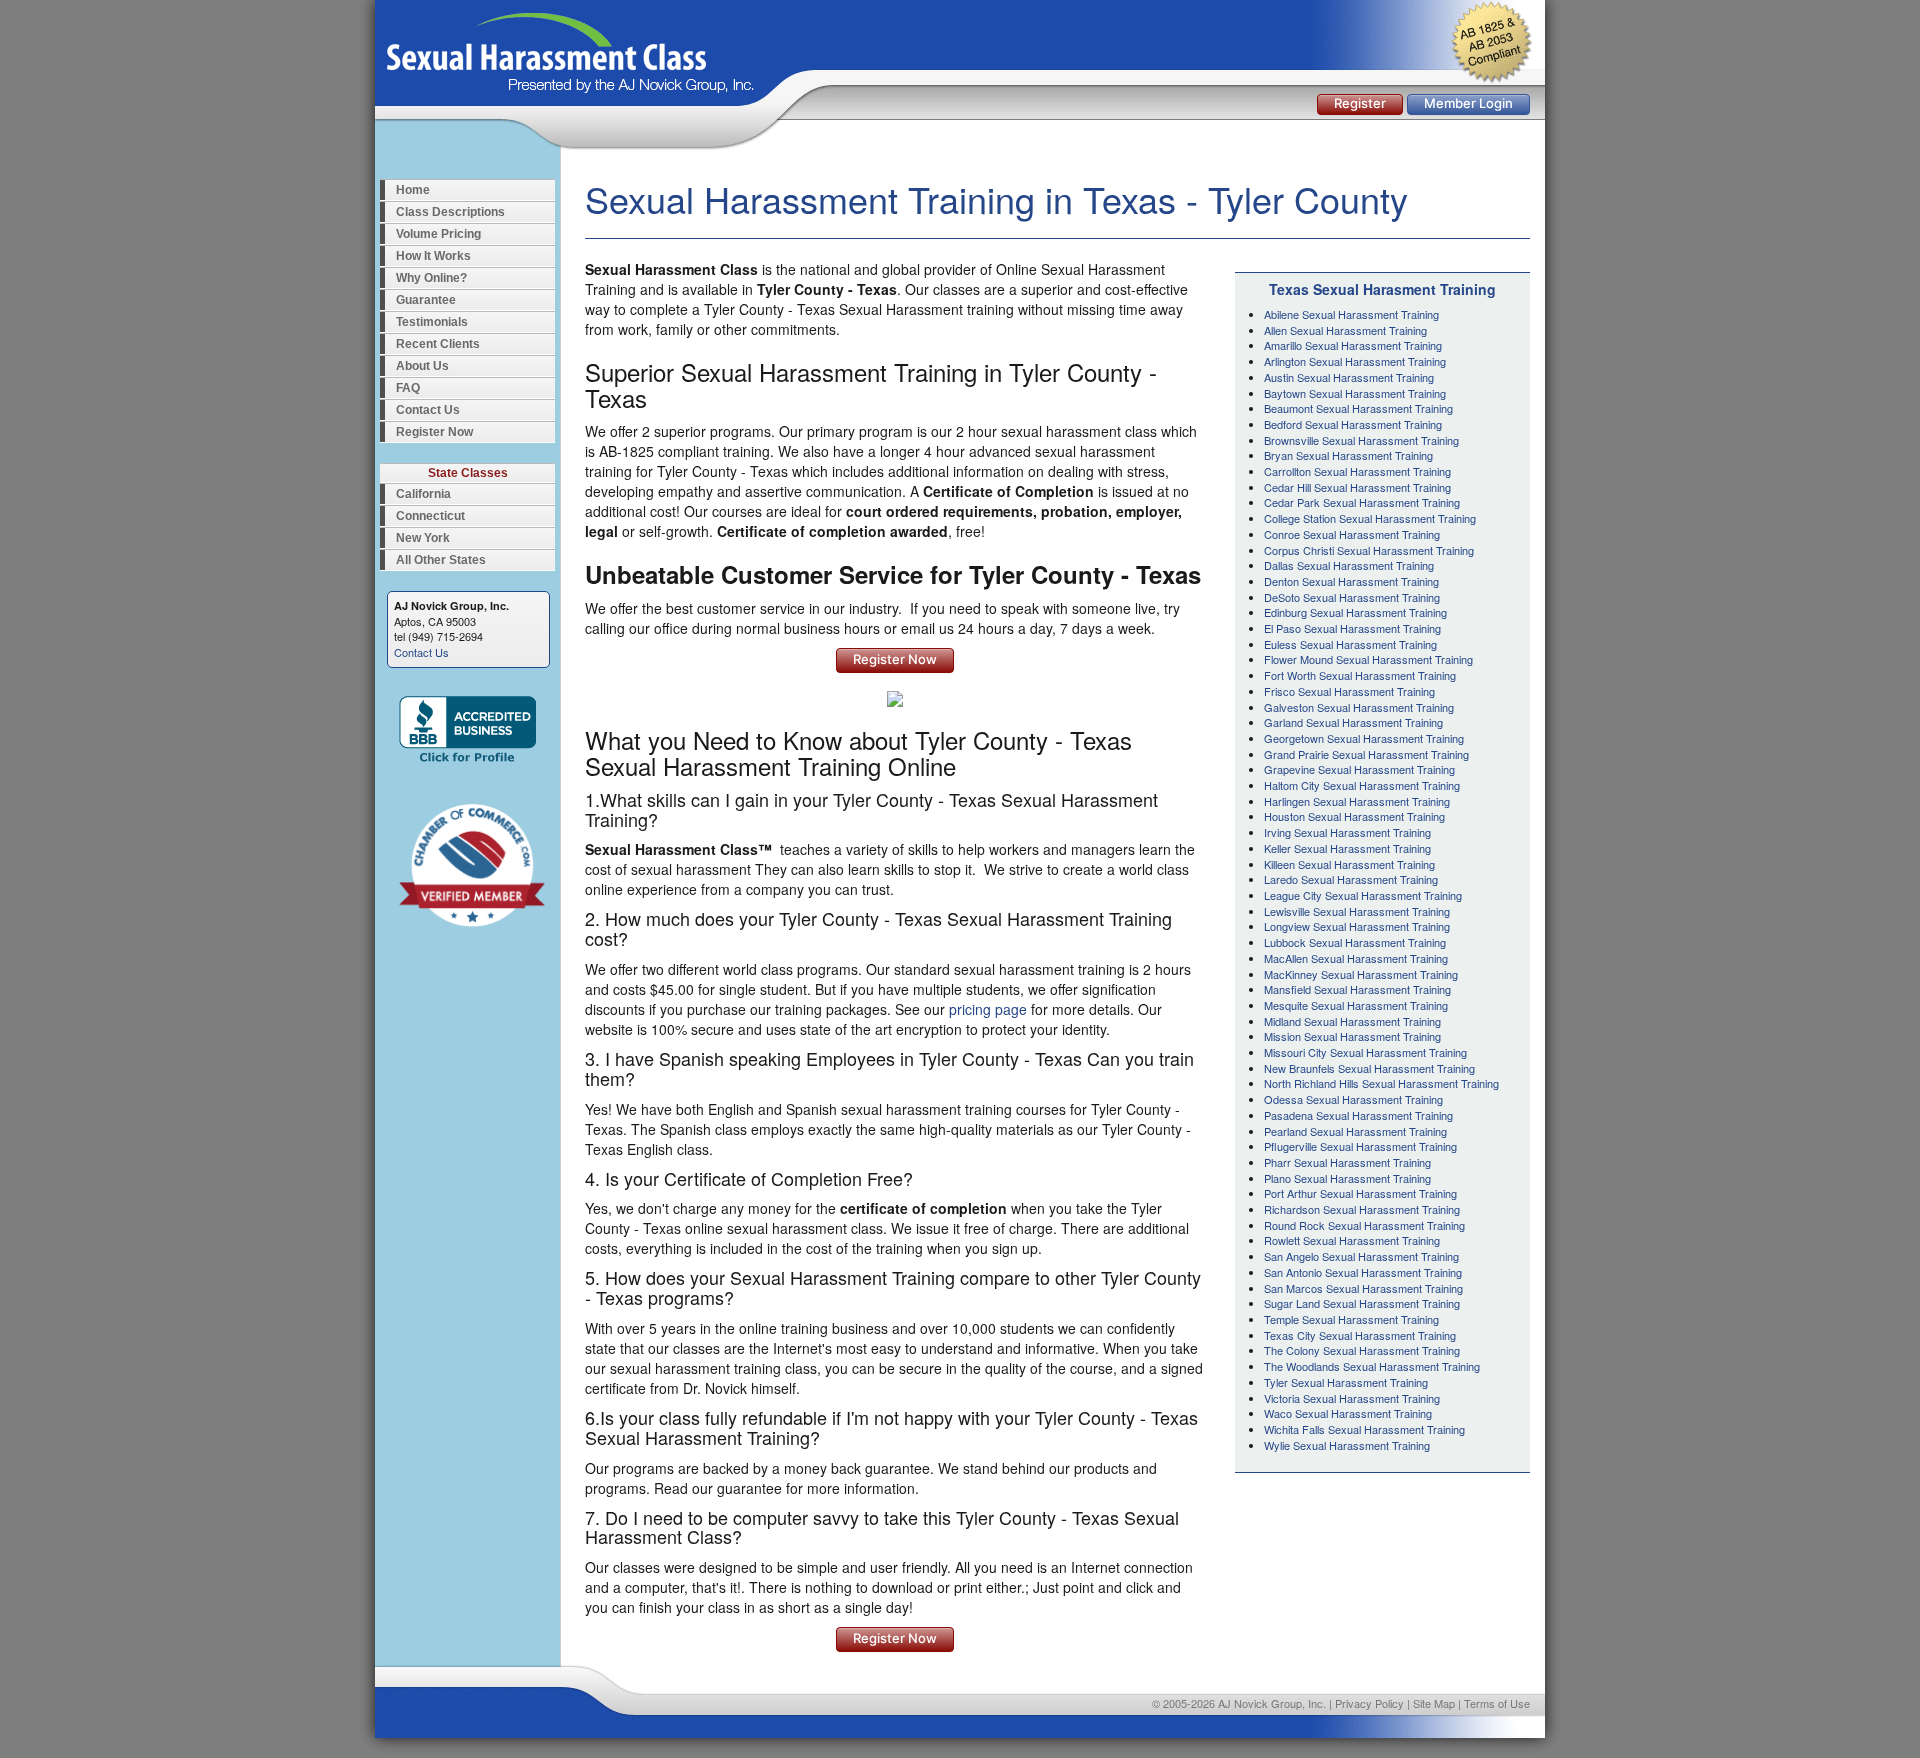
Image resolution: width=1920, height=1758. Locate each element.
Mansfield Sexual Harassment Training (1357, 989)
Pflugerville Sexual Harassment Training (1360, 1146)
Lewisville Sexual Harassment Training (1357, 911)
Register (1360, 103)
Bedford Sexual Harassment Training (1353, 424)
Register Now (434, 432)
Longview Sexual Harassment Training (1357, 926)
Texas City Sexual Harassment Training (1360, 1335)
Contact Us (428, 410)
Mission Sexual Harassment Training (1352, 1036)
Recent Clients (438, 344)
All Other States (441, 560)
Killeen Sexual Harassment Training (1349, 864)
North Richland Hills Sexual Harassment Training (1381, 1083)
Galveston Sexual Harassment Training (1359, 707)
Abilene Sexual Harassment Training (1351, 314)
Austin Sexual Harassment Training (1349, 377)
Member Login (1468, 103)
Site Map (1434, 1703)
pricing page (988, 1009)
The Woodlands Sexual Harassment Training (1372, 1366)
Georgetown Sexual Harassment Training (1364, 738)
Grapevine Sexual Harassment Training (1359, 769)
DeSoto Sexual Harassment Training (1352, 597)
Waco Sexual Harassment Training (1348, 1413)
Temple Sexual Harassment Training (1351, 1319)
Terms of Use (1497, 1703)
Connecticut (430, 516)
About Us (422, 366)
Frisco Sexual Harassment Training (1349, 691)
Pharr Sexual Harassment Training (1347, 1162)
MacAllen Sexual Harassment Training (1356, 958)
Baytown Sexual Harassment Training (1355, 393)
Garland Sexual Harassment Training (1353, 722)
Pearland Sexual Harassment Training (1355, 1131)
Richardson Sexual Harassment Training (1362, 1209)
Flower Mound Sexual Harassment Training (1368, 659)
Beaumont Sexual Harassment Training (1358, 408)
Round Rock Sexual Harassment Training (1364, 1225)
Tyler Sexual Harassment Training (1346, 1382)
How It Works (433, 256)
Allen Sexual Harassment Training (1345, 330)
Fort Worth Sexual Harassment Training (1360, 675)
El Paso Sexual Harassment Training (1352, 628)
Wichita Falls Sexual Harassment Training (1364, 1429)
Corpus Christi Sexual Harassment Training (1369, 550)
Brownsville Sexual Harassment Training (1361, 440)
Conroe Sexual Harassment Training (1352, 534)
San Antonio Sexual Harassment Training (1363, 1272)
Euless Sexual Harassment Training (1350, 644)
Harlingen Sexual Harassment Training (1357, 801)
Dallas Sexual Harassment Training (1349, 565)
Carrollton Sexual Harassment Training (1357, 471)
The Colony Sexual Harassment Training (1362, 1350)
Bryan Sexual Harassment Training (1348, 455)
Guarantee (426, 300)
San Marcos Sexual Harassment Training (1363, 1288)
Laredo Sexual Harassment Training (1351, 879)
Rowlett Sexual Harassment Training (1352, 1240)
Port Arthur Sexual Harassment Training (1360, 1193)
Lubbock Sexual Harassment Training (1355, 942)
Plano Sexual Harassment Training (1347, 1178)
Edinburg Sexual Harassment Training (1355, 612)
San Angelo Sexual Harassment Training (1361, 1256)
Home (413, 190)
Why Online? (431, 278)
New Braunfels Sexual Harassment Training (1369, 1068)
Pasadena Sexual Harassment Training (1358, 1115)
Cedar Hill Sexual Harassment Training (1357, 487)
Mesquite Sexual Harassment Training (1356, 1005)
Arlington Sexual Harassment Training (1355, 361)
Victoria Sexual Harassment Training (1352, 1398)
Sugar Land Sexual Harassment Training (1362, 1303)
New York (423, 538)
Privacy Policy (1369, 1703)
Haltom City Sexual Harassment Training (1362, 785)
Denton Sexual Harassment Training (1351, 581)
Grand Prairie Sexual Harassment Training (1366, 754)
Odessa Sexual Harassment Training (1353, 1099)
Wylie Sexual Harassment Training (1347, 1445)
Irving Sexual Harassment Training (1347, 832)
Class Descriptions (450, 212)
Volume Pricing (438, 234)
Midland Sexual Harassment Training (1352, 1021)
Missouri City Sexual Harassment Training (1365, 1052)
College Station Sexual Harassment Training (1370, 518)
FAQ (408, 388)
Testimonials (432, 322)
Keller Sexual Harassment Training (1347, 848)
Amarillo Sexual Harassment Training (1353, 345)
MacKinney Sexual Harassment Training (1361, 974)
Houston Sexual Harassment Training (1354, 816)
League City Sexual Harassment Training (1363, 895)
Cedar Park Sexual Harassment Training (1362, 502)
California (423, 494)
